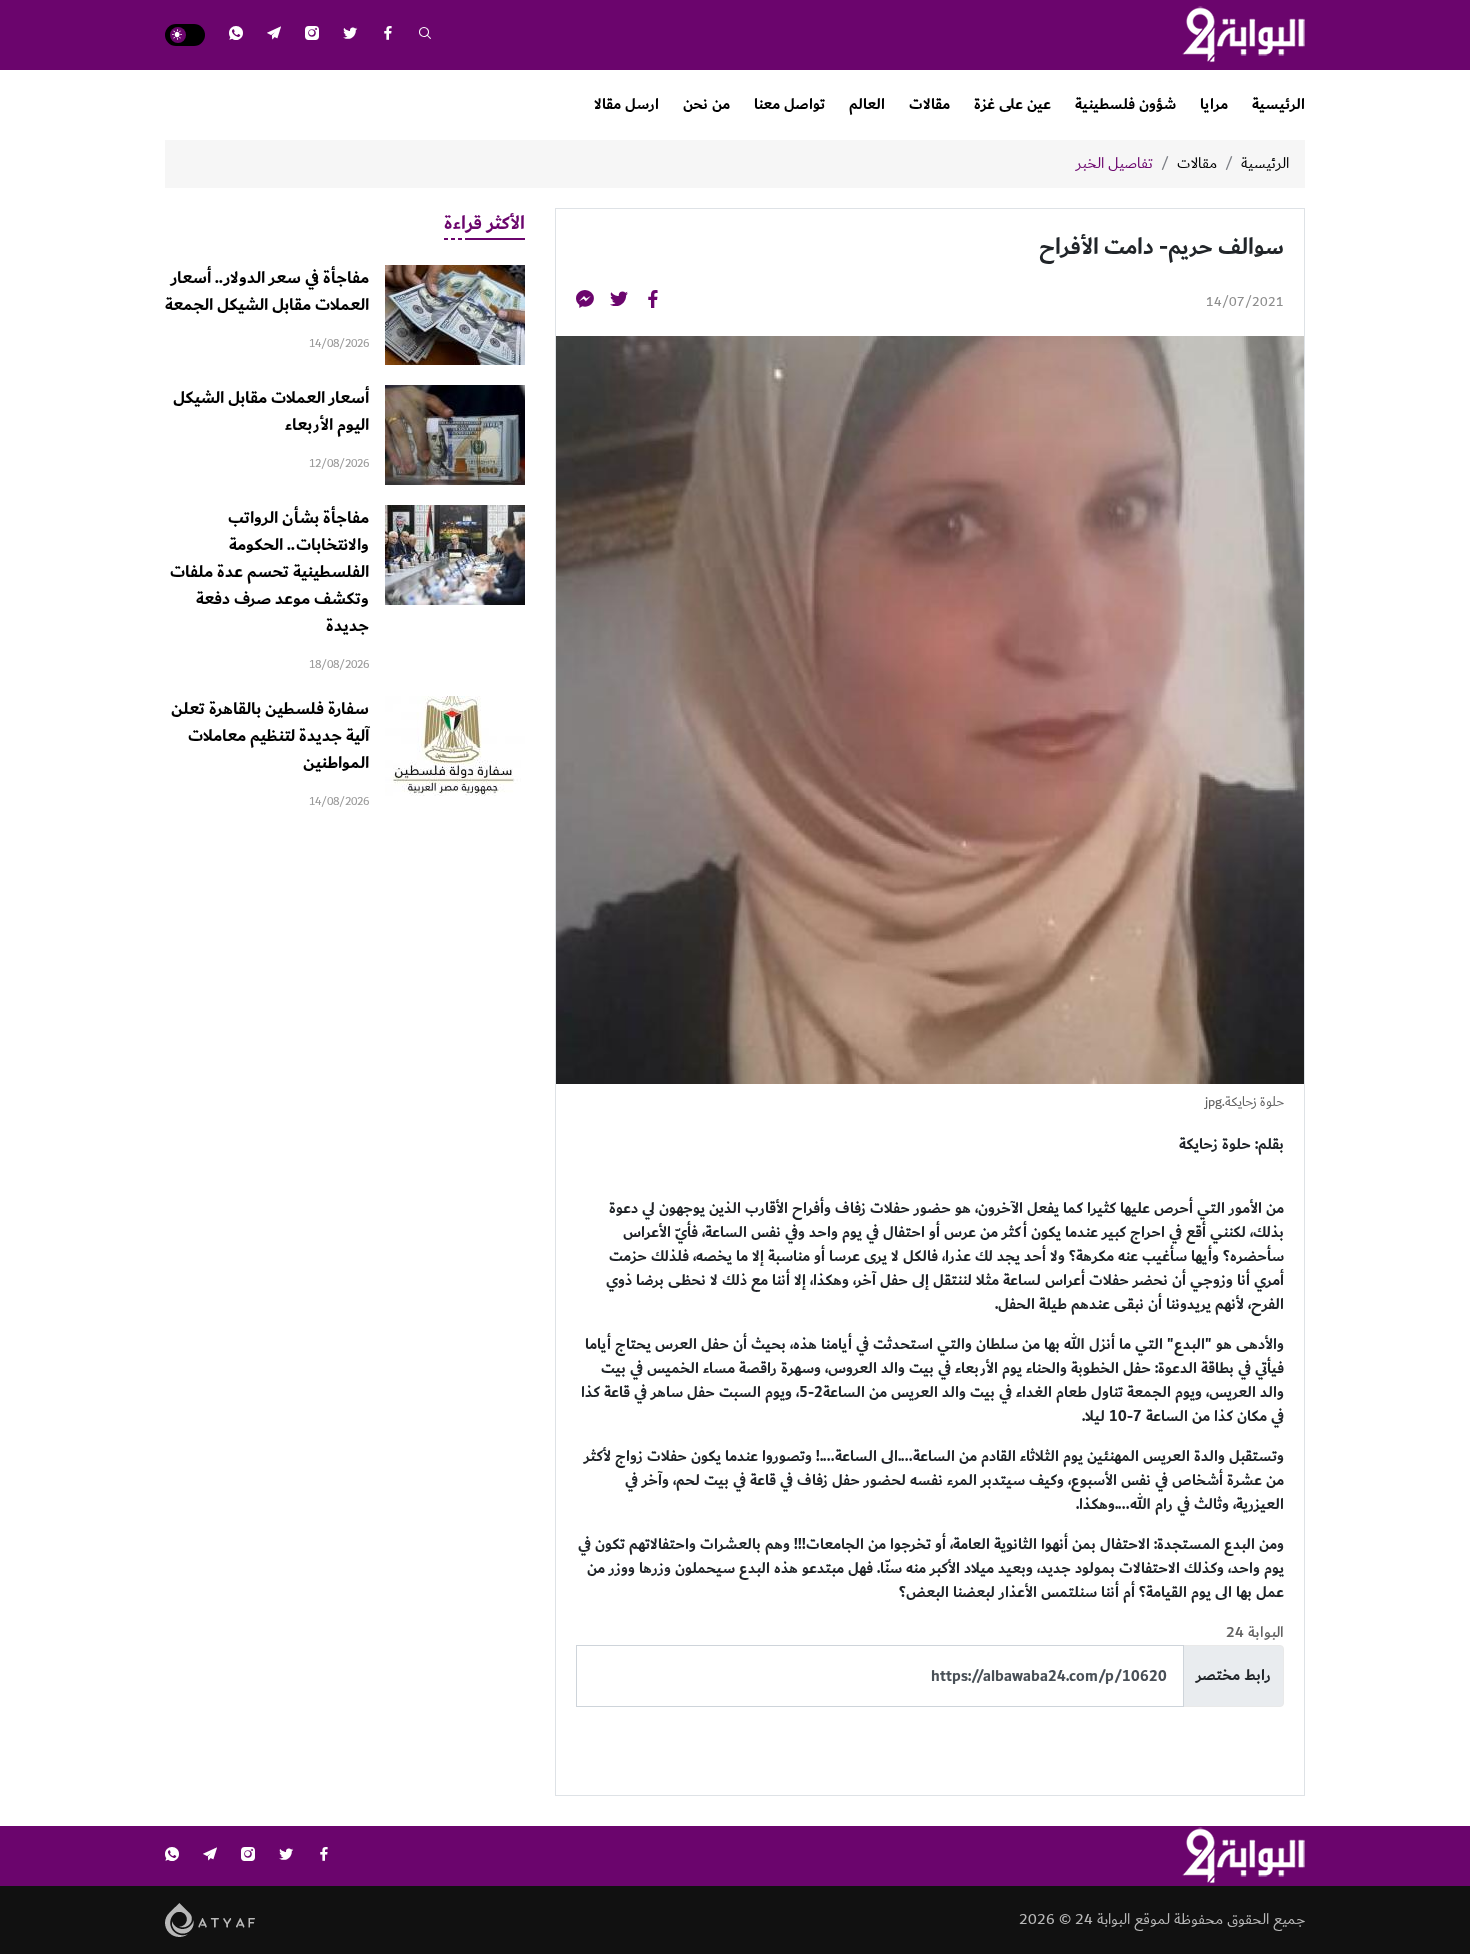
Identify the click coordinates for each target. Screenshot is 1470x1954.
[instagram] (312, 35)
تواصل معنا (789, 104)
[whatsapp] (236, 35)
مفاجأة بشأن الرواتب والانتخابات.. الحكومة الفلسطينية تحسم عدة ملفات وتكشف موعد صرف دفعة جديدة (269, 572)
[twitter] (350, 35)
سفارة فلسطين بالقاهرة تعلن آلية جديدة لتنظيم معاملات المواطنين (270, 736)
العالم (867, 104)
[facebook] (388, 35)
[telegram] (274, 35)
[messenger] (585, 302)
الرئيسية (1278, 104)
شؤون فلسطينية (1125, 104)
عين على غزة (1012, 104)
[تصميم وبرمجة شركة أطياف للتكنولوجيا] (210, 1919)
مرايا (1214, 104)
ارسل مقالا (626, 104)
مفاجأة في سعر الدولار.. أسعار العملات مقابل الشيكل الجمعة (267, 291)
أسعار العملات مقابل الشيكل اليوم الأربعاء (271, 411)
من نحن (706, 104)
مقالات (929, 104)
